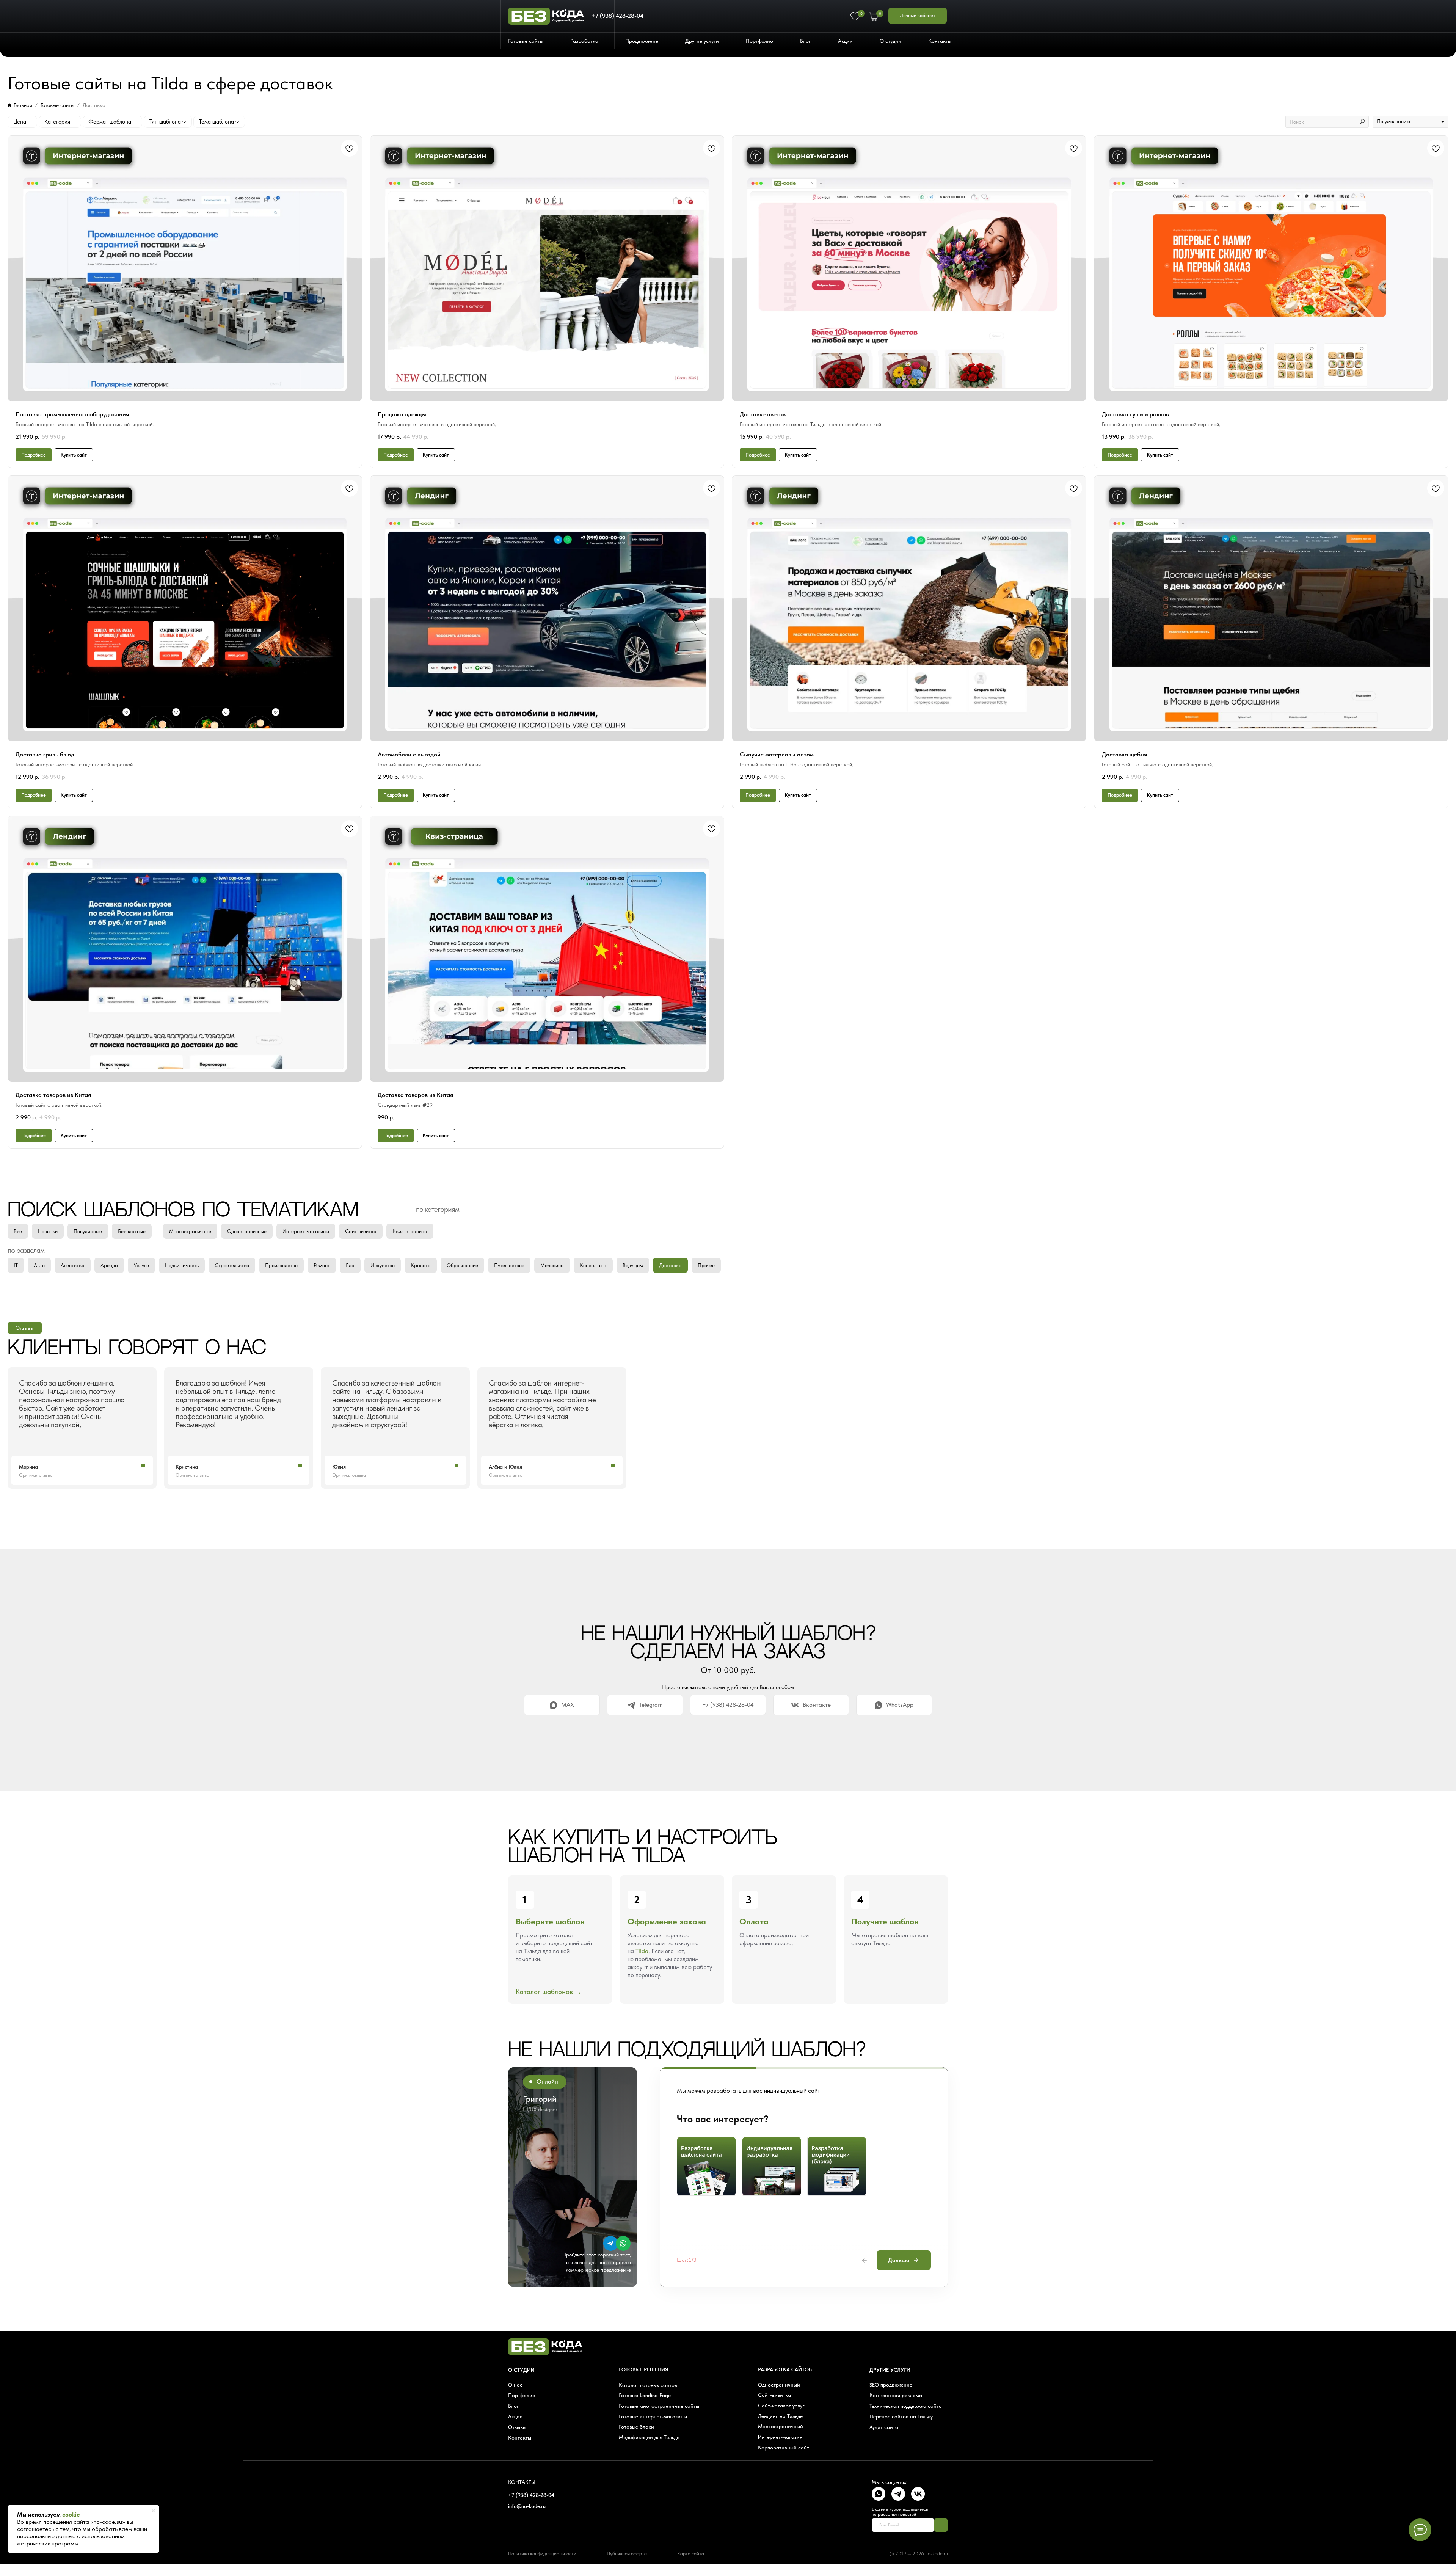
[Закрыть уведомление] (154, 2511)
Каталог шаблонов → (549, 1992)
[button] (528, 41)
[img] (611, 2243)
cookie (71, 2515)
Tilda (642, 1951)
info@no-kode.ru (527, 2506)
